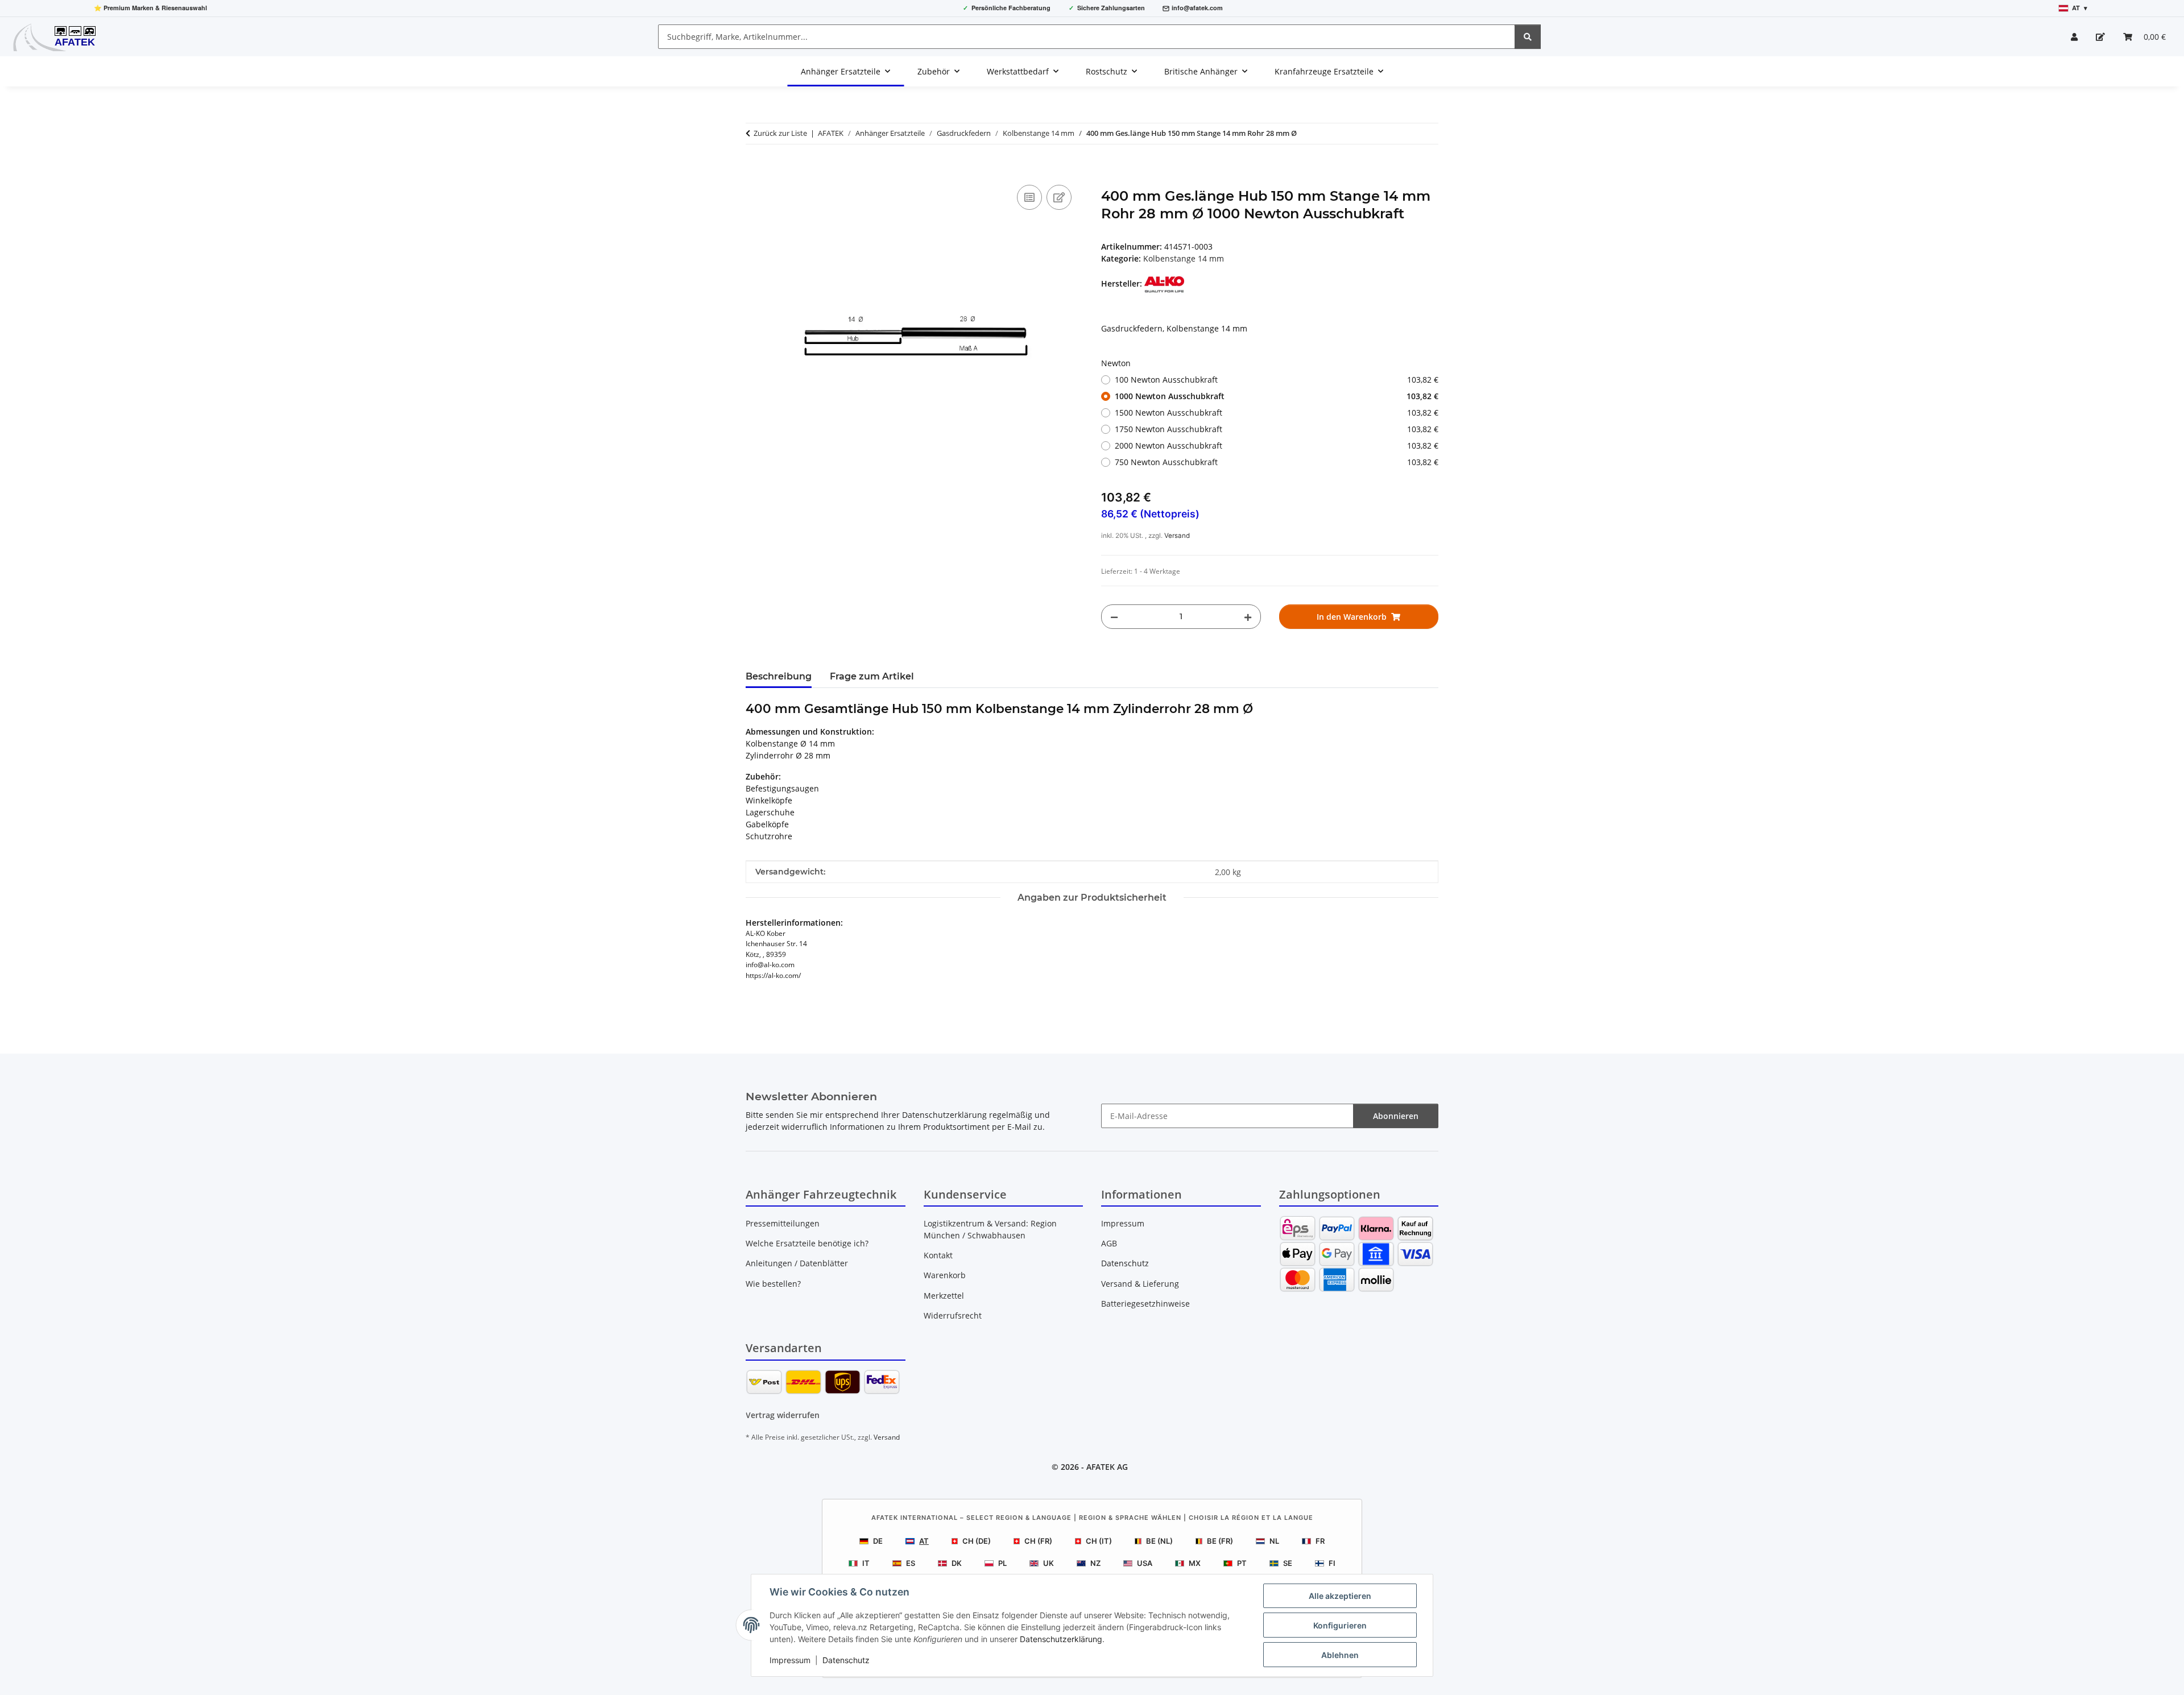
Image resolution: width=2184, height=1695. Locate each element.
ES (911, 1563)
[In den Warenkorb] (755, 169)
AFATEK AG (1107, 1467)
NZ (1095, 1563)
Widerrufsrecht (953, 1315)
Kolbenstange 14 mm (1184, 258)
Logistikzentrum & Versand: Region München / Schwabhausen (990, 1229)
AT (924, 1541)
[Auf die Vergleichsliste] (1029, 197)
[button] (2074, 37)
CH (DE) (977, 1541)
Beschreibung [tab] (779, 676)
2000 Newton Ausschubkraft (1277, 445)
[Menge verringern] (1114, 617)
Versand (1177, 536)
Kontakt (938, 1255)
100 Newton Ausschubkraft (1277, 380)
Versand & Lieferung (1140, 1284)
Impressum (790, 1660)
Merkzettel (944, 1296)
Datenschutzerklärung (1061, 1639)
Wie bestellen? (773, 1284)
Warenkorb (945, 1275)
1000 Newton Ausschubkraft (1277, 396)
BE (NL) (1159, 1541)
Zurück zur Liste (780, 133)
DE (878, 1541)
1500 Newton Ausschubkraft (1277, 413)
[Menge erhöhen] (1248, 617)
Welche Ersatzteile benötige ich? (807, 1243)
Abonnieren (1396, 1116)
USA (1145, 1563)
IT (866, 1563)
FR (1320, 1541)
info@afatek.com (1197, 8)
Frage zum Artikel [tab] (872, 676)
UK (1048, 1563)
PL (1002, 1563)
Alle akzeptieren (1340, 1596)
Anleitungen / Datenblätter (797, 1263)
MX (1195, 1563)
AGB (1109, 1243)
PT (1242, 1563)
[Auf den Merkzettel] (1059, 197)
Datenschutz (846, 1660)
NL (1274, 1541)
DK (957, 1563)
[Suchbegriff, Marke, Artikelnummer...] (1528, 37)
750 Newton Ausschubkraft (1277, 462)
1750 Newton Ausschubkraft (1277, 429)
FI (1332, 1563)
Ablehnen (1340, 1655)
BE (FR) (1220, 1541)
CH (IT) (1099, 1541)
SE (1288, 1563)
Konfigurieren (1340, 1625)
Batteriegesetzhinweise (1145, 1304)
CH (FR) (1038, 1541)
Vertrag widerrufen (783, 1415)
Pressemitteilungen (783, 1223)
